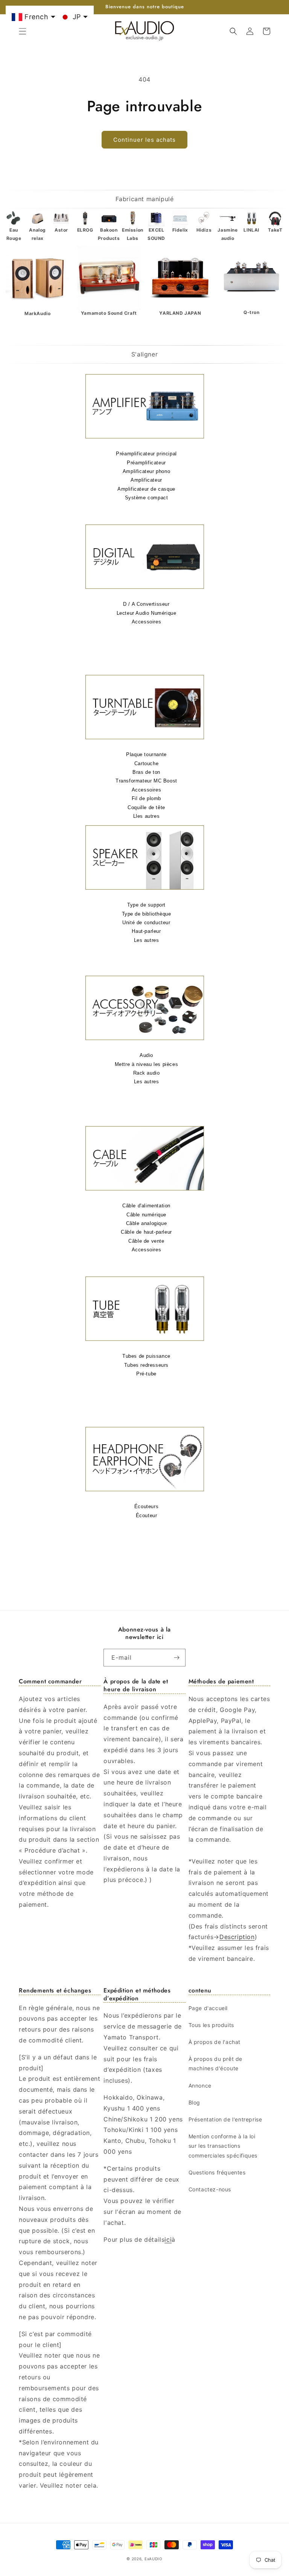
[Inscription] (177, 1658)
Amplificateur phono (146, 471)
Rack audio (147, 1073)
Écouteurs (146, 1506)
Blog (194, 2102)
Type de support (146, 905)
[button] (23, 31)
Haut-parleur (146, 931)
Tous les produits (211, 2025)
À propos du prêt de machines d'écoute (215, 2064)
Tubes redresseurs (146, 1365)
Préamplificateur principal (146, 454)
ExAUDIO (154, 2559)
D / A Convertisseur (146, 604)
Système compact (147, 498)
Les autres (147, 940)
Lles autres (147, 816)
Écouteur (147, 1515)
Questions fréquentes (217, 2172)
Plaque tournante (146, 754)
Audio (146, 1055)
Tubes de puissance (146, 1356)
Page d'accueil (208, 2008)
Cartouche (146, 763)
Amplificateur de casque (146, 489)
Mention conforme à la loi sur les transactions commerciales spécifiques (223, 2146)
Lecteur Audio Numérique (147, 613)
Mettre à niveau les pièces (147, 1064)
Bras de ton (146, 772)
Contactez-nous (210, 2189)
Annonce (200, 2086)
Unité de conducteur (146, 923)
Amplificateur (146, 480)
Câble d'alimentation (146, 1206)
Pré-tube (146, 1374)
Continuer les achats (144, 140)
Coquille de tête (146, 807)
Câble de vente (146, 1241)
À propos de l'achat (214, 2042)
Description (237, 1937)
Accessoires (147, 622)
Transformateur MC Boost (146, 781)
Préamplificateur (146, 463)
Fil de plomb (146, 798)
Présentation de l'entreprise (225, 2119)
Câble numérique (146, 1215)
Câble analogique (147, 1223)
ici (168, 2239)
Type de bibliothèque (147, 914)
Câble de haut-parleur (146, 1232)
